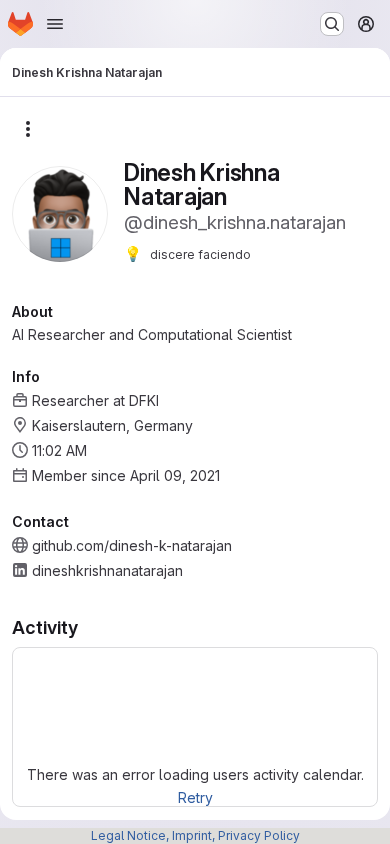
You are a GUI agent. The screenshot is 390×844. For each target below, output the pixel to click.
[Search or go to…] (332, 24)
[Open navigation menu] (55, 24)
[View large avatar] (60, 212)
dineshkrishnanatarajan (107, 570)
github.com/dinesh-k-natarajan (132, 545)
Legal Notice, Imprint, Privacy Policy (195, 835)
